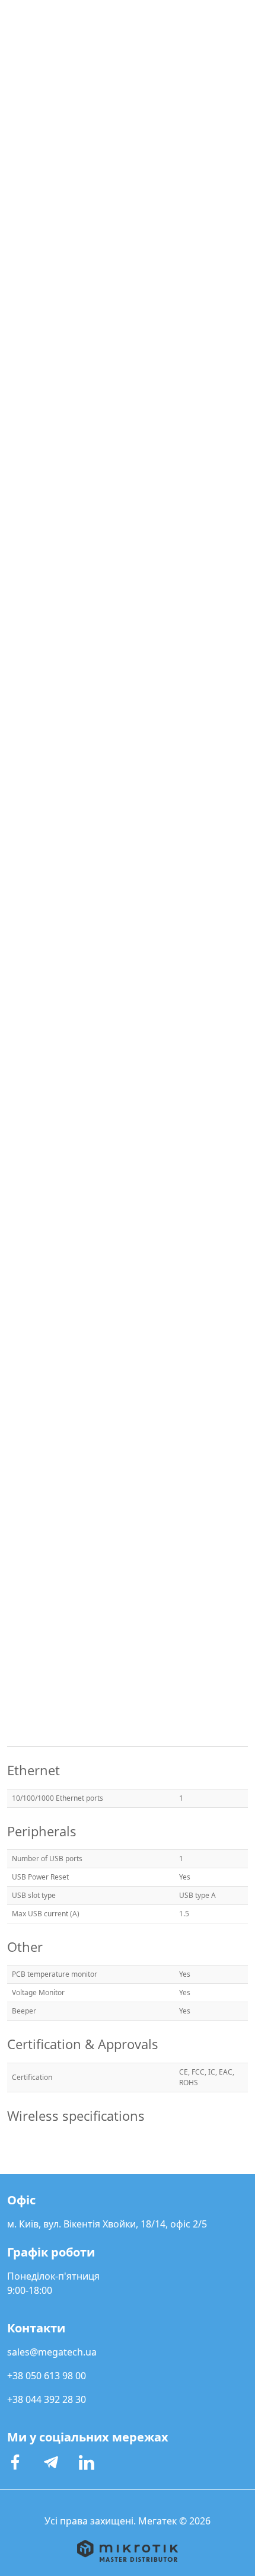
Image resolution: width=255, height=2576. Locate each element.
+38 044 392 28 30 (47, 2399)
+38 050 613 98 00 (47, 2376)
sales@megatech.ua (52, 2352)
